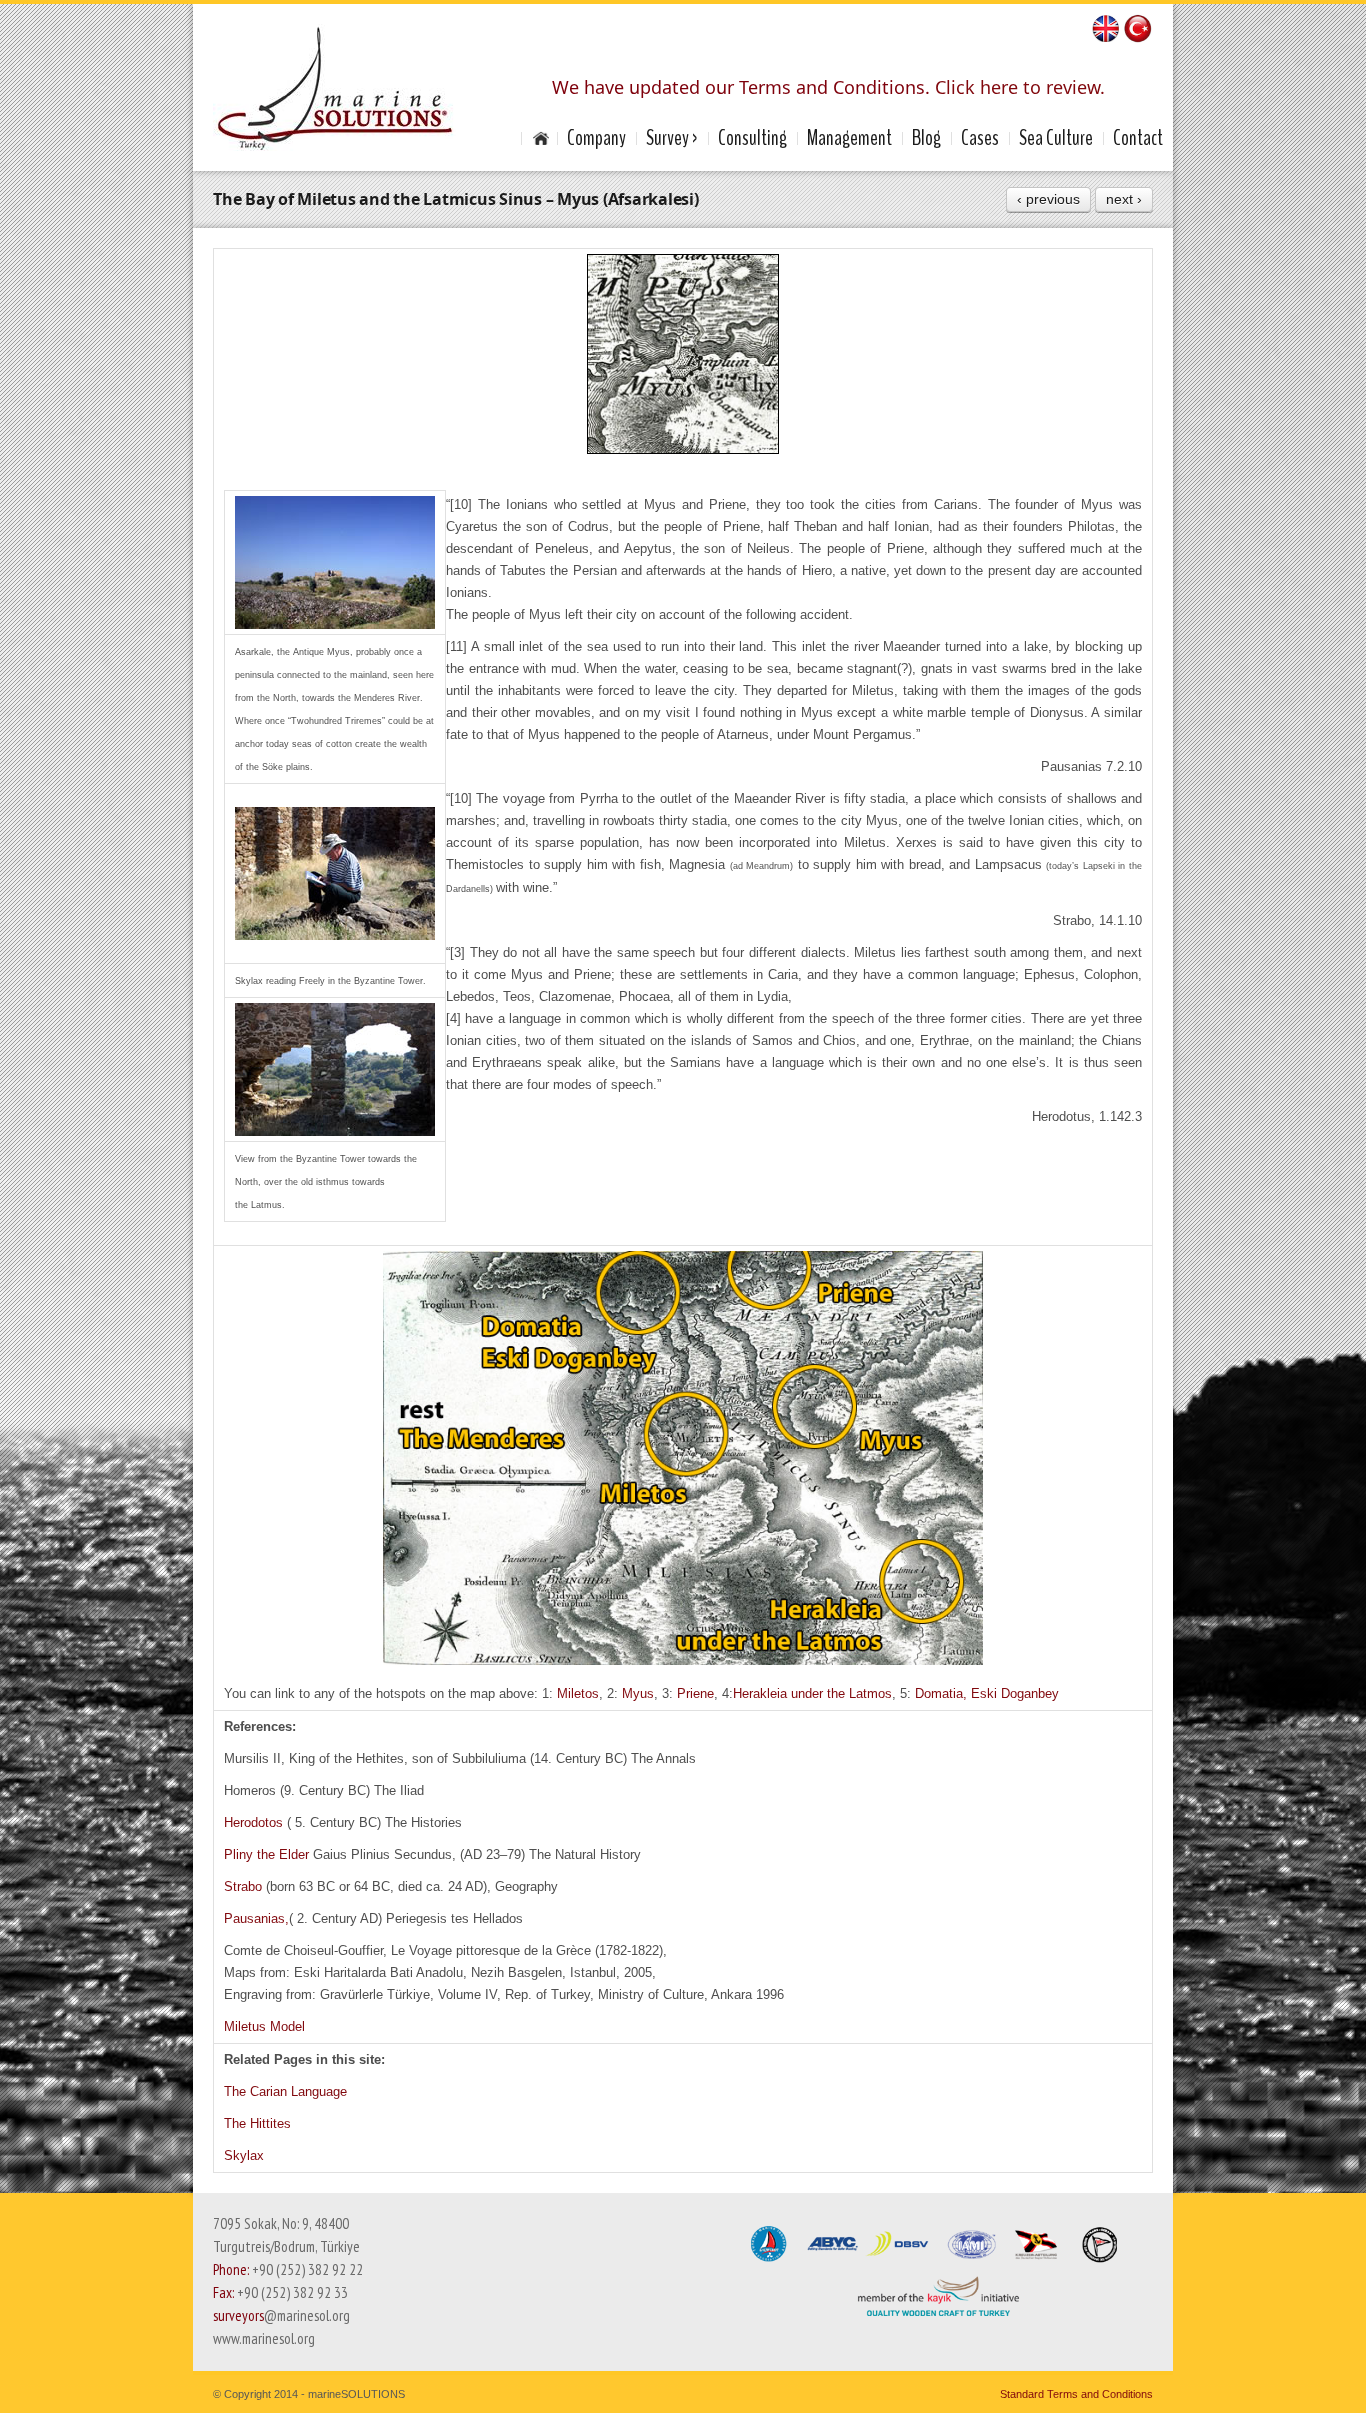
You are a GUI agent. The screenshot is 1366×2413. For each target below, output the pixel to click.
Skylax (244, 2155)
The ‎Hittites (257, 2123)
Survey (667, 138)
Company (596, 138)
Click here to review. (1020, 87)
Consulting (752, 138)
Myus (638, 1693)
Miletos (578, 1693)
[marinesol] (539, 138)
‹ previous (1048, 199)
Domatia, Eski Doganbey (987, 1693)
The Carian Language (285, 2091)
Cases (980, 138)
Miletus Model (264, 2026)
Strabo (245, 1886)
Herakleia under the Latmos (812, 1693)
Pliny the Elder (268, 1854)
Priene (695, 1693)
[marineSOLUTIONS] (334, 87)
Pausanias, (256, 1918)
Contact (1138, 138)
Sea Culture (1056, 138)
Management (849, 138)
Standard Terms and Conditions (1076, 2394)
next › (1124, 199)
